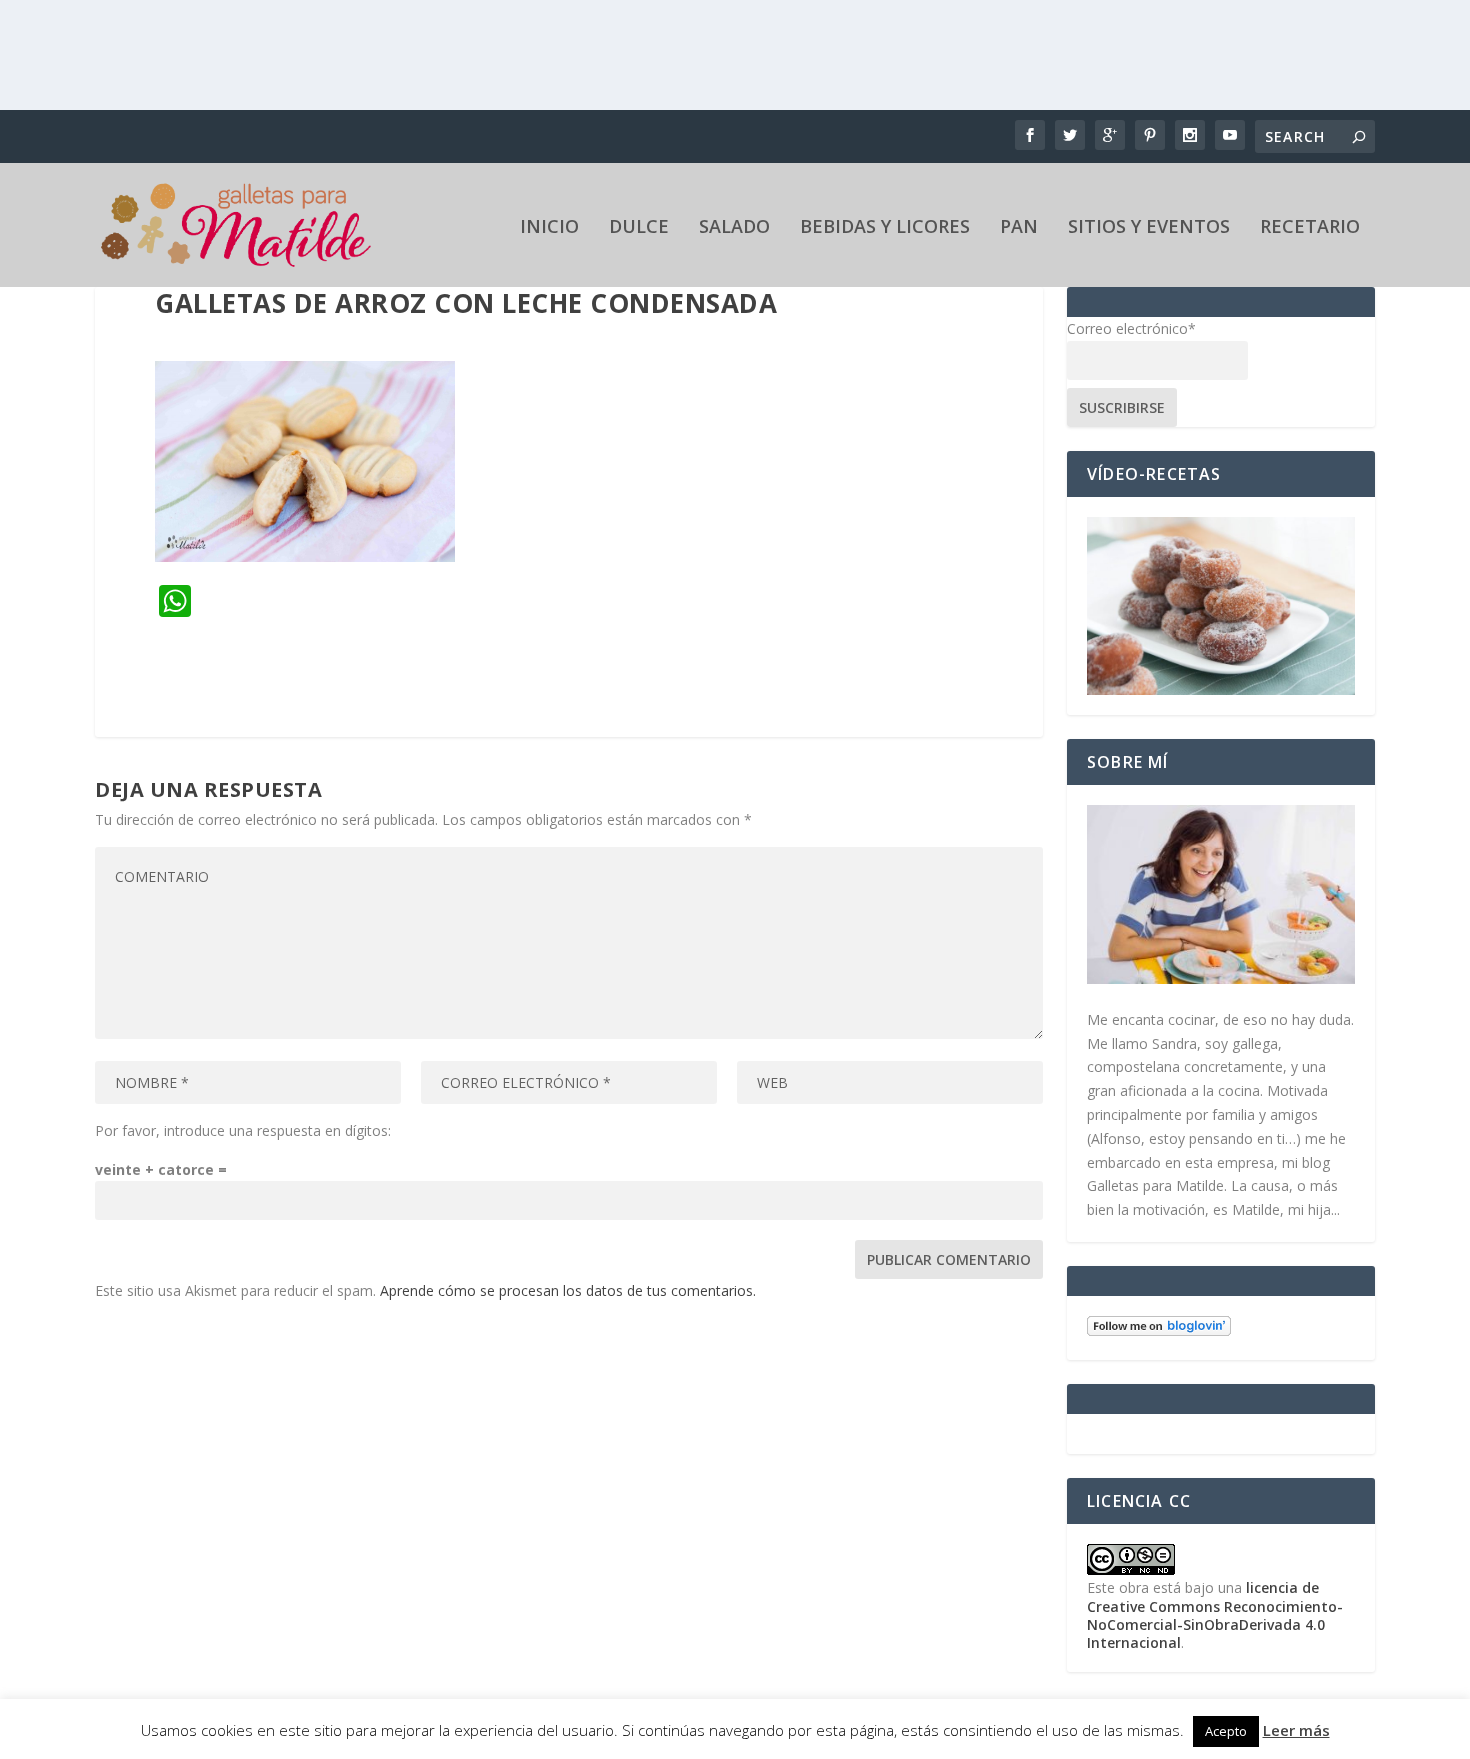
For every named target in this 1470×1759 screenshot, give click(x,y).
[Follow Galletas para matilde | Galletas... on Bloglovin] (1159, 1330)
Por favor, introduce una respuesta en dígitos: (243, 1130)
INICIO (549, 228)
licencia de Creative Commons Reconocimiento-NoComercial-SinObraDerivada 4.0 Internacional (1215, 1615)
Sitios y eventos (1149, 228)
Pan (1019, 228)
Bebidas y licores (885, 228)
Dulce (639, 228)
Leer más (1296, 1730)
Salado (734, 228)
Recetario (1310, 228)
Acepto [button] (1226, 1731)
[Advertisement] (735, 55)
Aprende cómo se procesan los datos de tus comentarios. (568, 1290)
